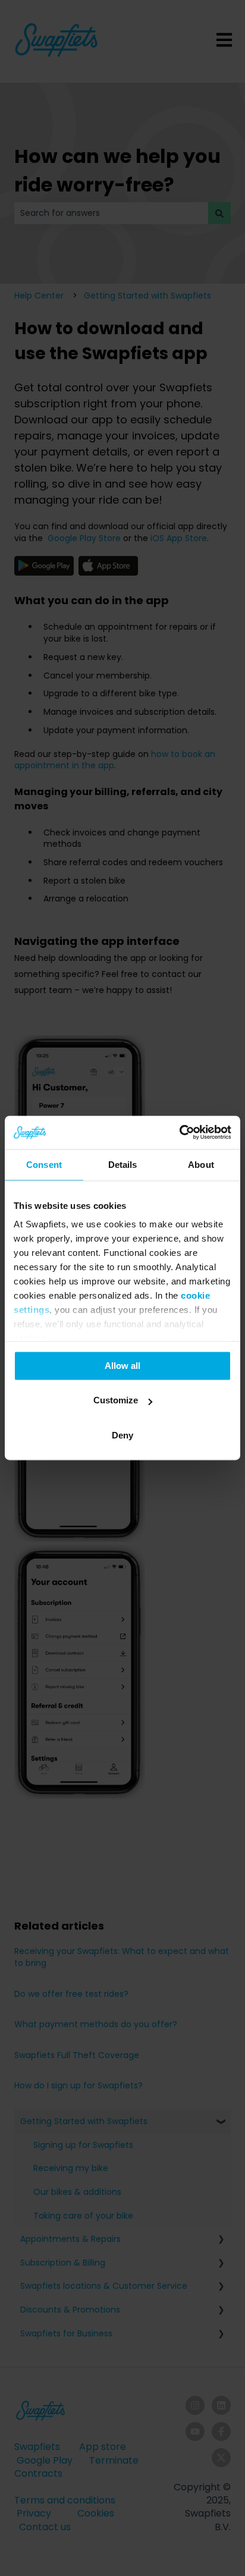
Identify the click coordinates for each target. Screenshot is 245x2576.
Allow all (122, 1366)
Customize (116, 1401)
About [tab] (201, 1165)
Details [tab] (123, 1165)
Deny (122, 1435)
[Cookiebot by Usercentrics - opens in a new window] (179, 1132)
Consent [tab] (44, 1165)
